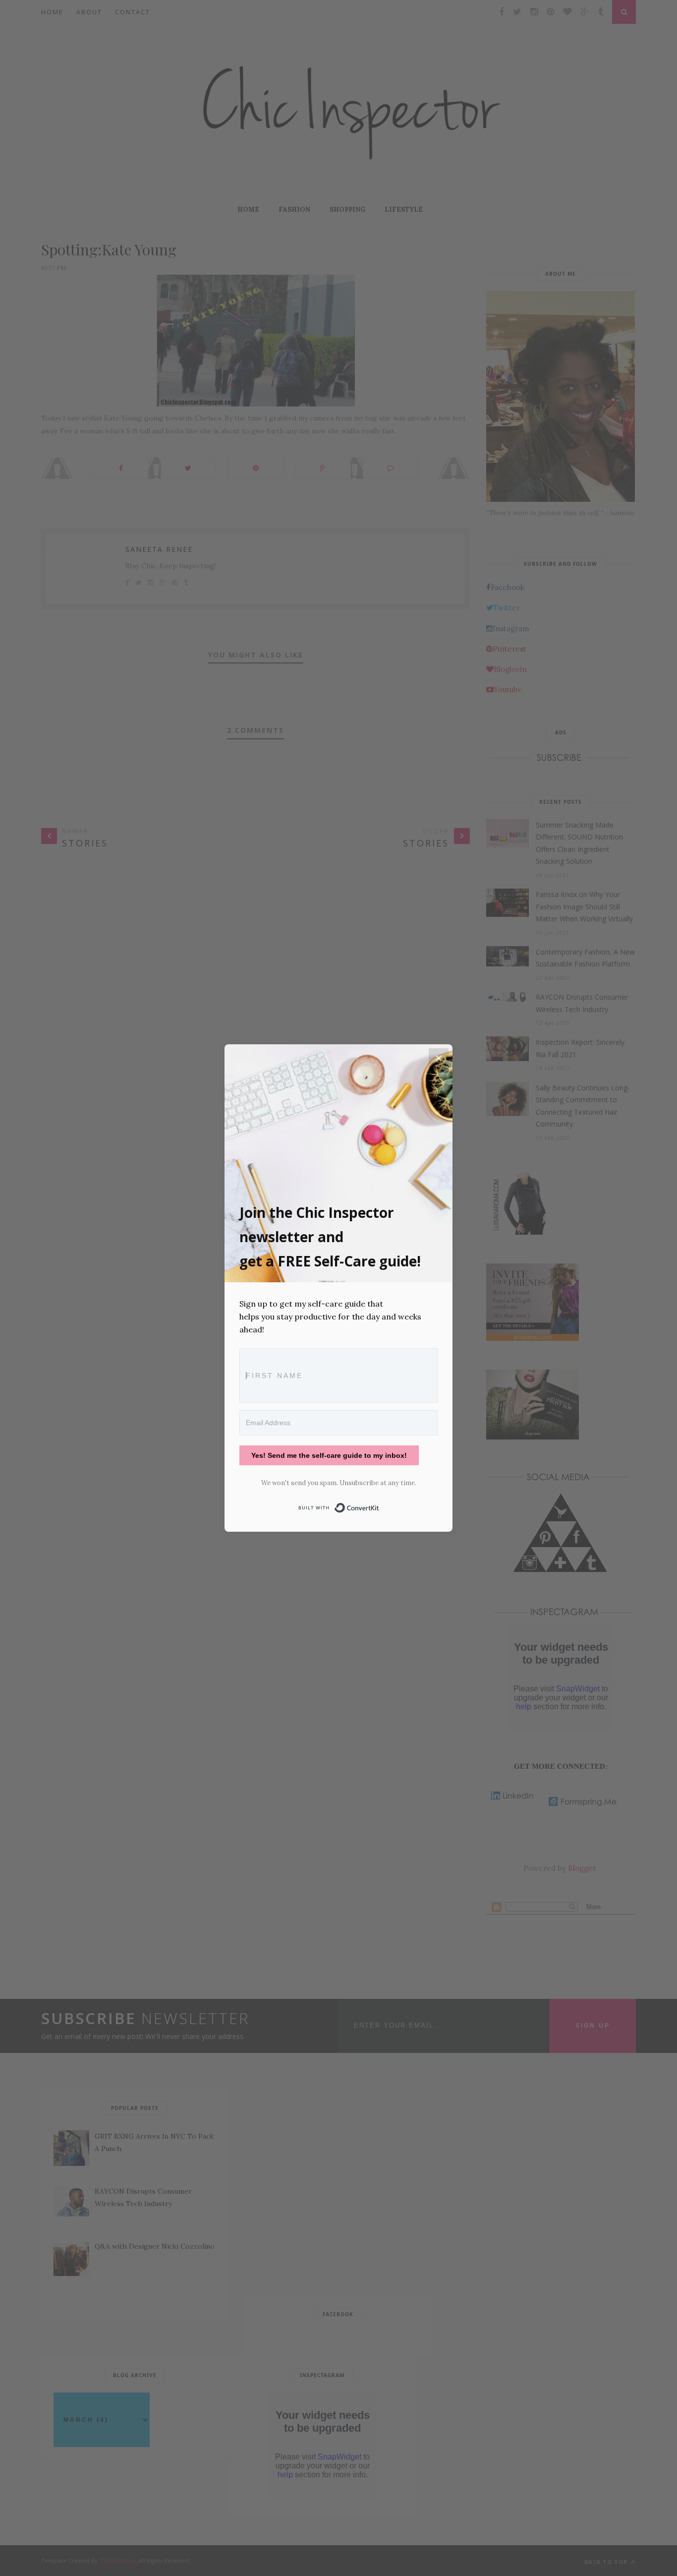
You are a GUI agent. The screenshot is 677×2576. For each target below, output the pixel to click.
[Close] (439, 1058)
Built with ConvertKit (379, 1506)
